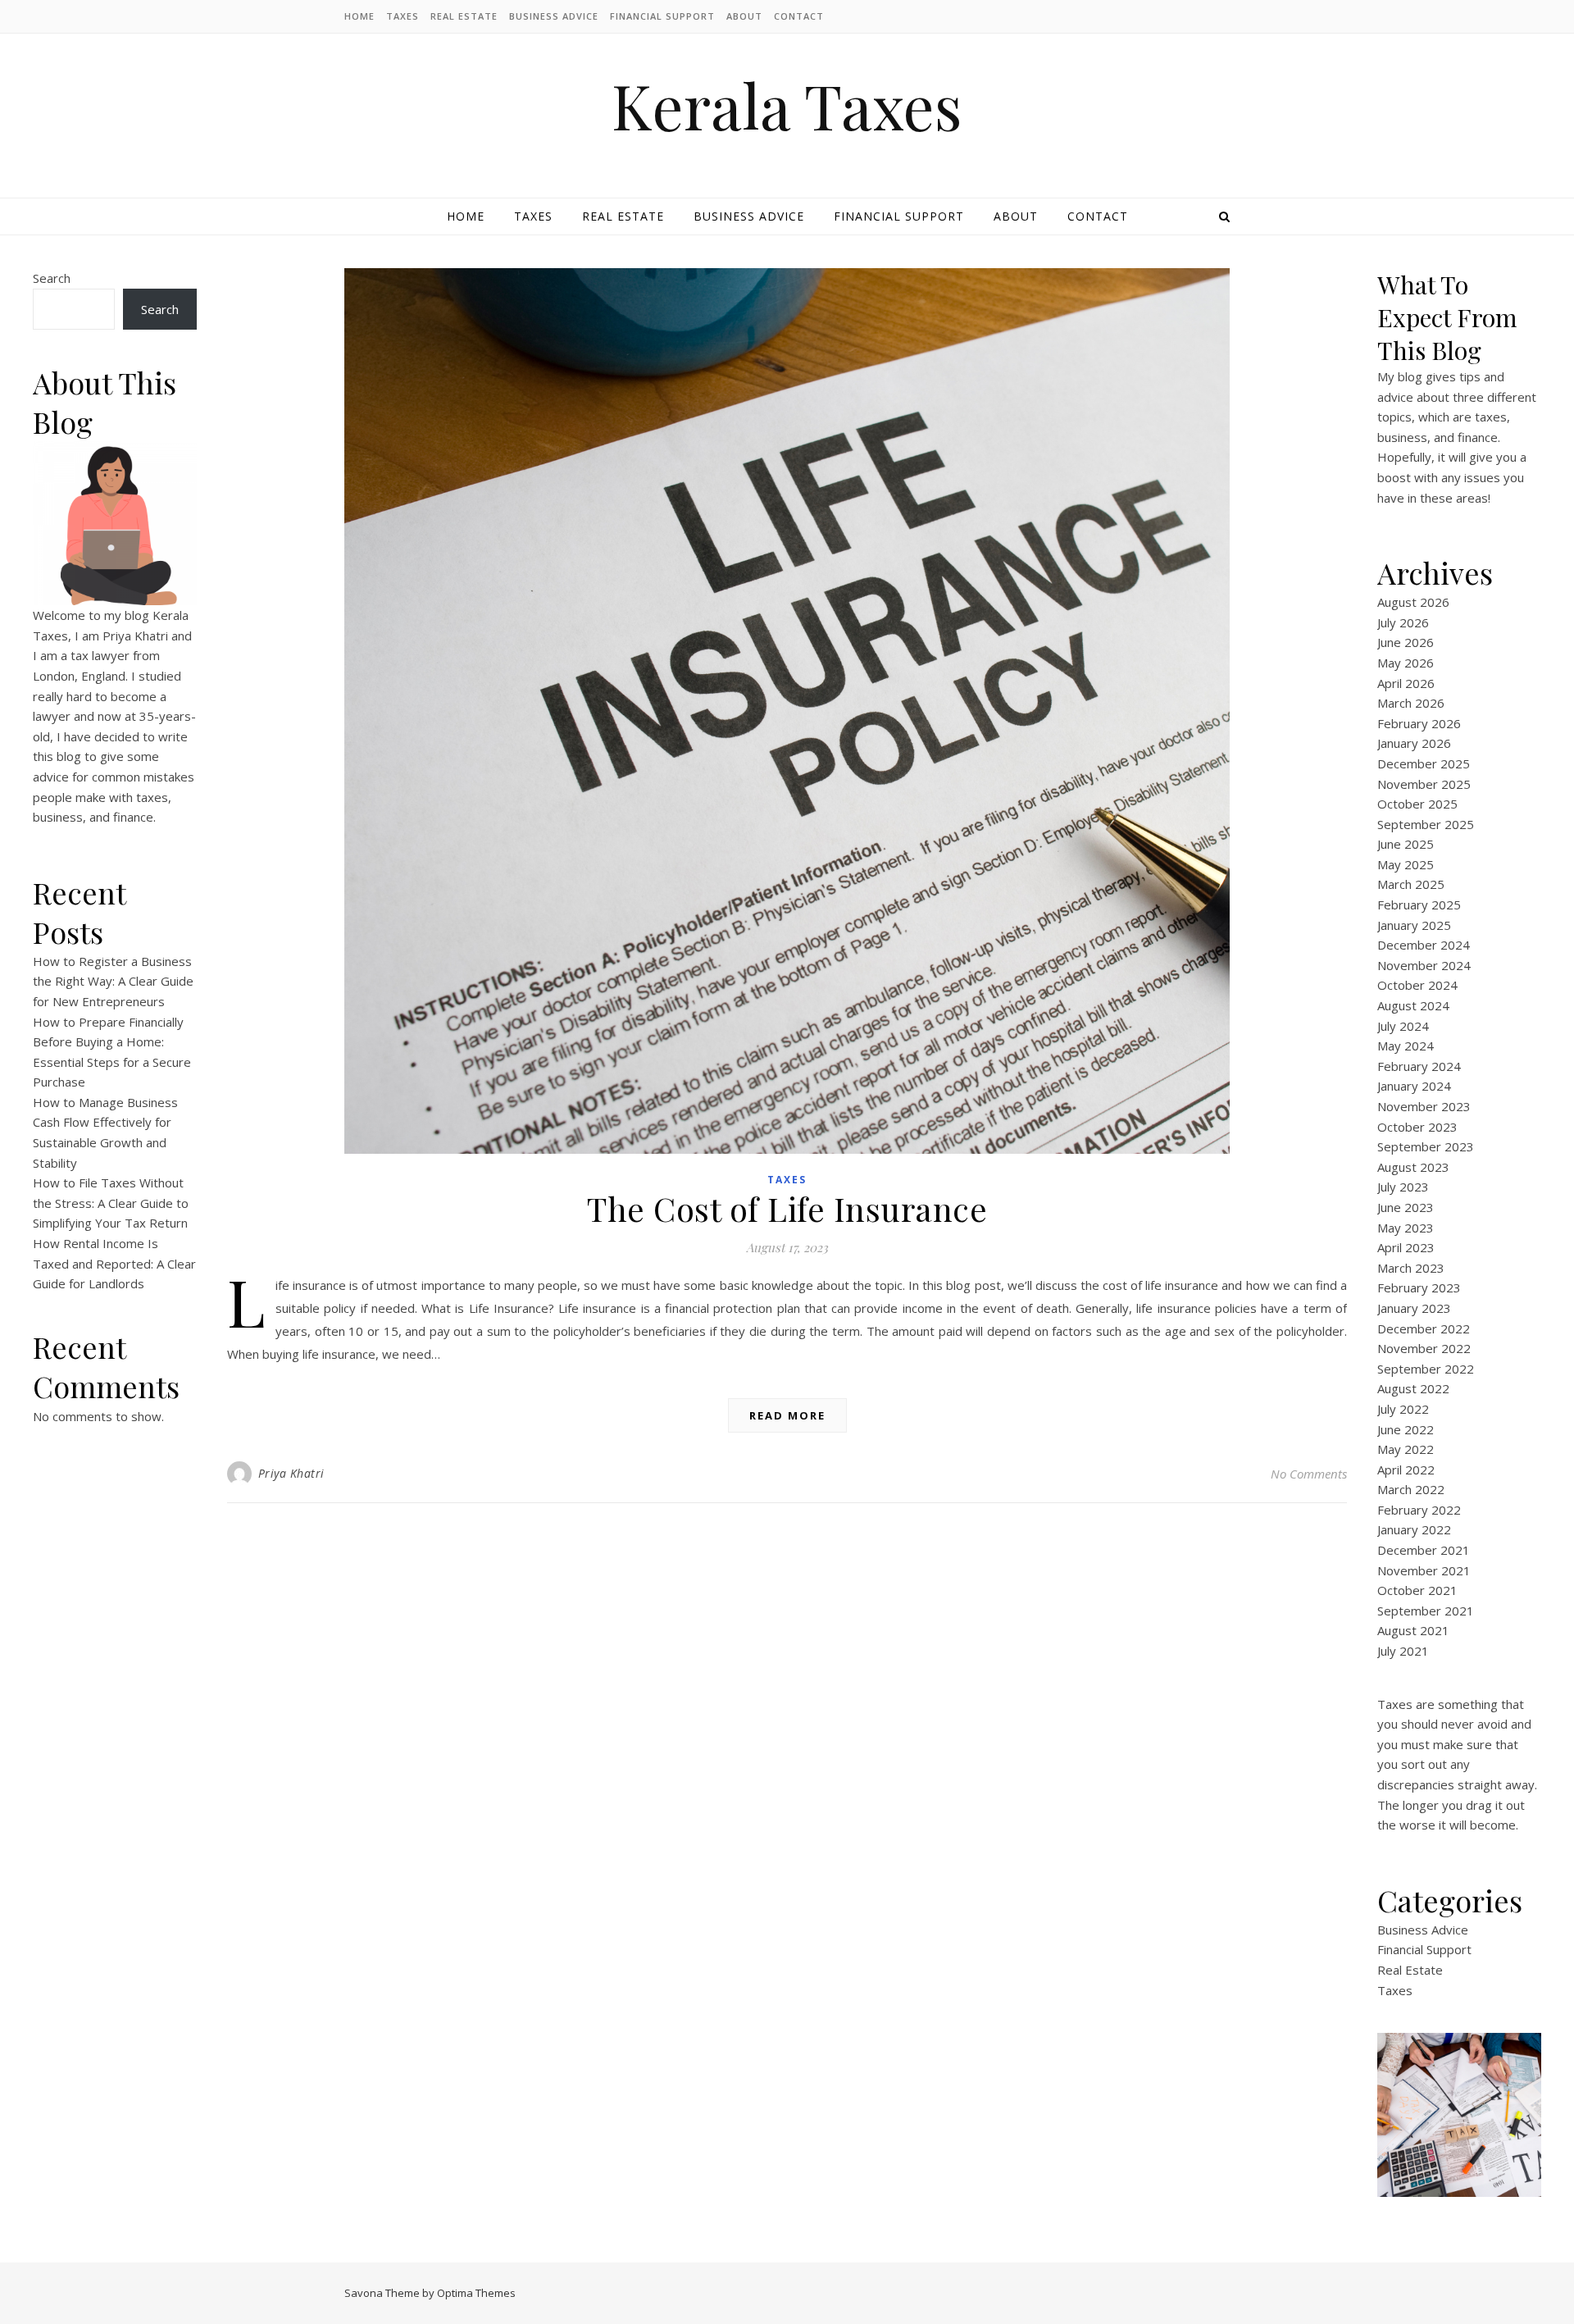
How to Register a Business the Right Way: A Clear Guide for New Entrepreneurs (113, 981)
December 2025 (1424, 763)
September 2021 (1426, 1611)
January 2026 (1414, 743)
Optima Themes (476, 2293)
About (744, 16)
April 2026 (1406, 683)
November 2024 (1424, 965)
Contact (799, 16)
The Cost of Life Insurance (787, 1208)
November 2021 (1424, 1570)
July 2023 (1403, 1187)
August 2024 (1413, 1005)
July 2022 (1403, 1409)
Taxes (403, 16)
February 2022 (1419, 1510)
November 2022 (1424, 1348)
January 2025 (1414, 925)
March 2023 (1411, 1268)
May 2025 (1406, 864)
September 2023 (1426, 1146)
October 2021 (1417, 1590)
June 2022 (1406, 1429)
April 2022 (1406, 1470)
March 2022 (1411, 1489)
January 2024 (1414, 1086)
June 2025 (1406, 844)
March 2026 (1411, 703)
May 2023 (1406, 1228)
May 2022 (1406, 1449)
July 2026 (1403, 622)
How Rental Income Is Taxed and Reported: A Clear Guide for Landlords (114, 1263)
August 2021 (1413, 1630)
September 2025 (1426, 824)
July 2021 (1403, 1651)
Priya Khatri (291, 1473)
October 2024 (1417, 985)
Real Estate (464, 16)
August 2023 (1413, 1167)
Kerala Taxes (787, 105)
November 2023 (1424, 1106)
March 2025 (1411, 884)
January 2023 (1414, 1308)
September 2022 (1426, 1369)
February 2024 (1419, 1066)
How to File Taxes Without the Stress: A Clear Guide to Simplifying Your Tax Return (111, 1203)
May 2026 (1406, 663)
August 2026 (1413, 602)
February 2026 (1419, 723)
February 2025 (1419, 905)
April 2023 (1406, 1247)
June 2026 (1406, 642)
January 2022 (1414, 1529)
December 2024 (1424, 945)
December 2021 (1424, 1550)
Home (359, 16)
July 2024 (1403, 1026)
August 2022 (1413, 1388)
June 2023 (1406, 1207)
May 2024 (1406, 1046)
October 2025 (1417, 804)
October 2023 (1417, 1127)
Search (52, 278)
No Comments (1309, 1474)
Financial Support (662, 16)
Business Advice (554, 16)
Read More (787, 1415)
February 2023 (1419, 1287)
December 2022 (1424, 1328)
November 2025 (1424, 784)
